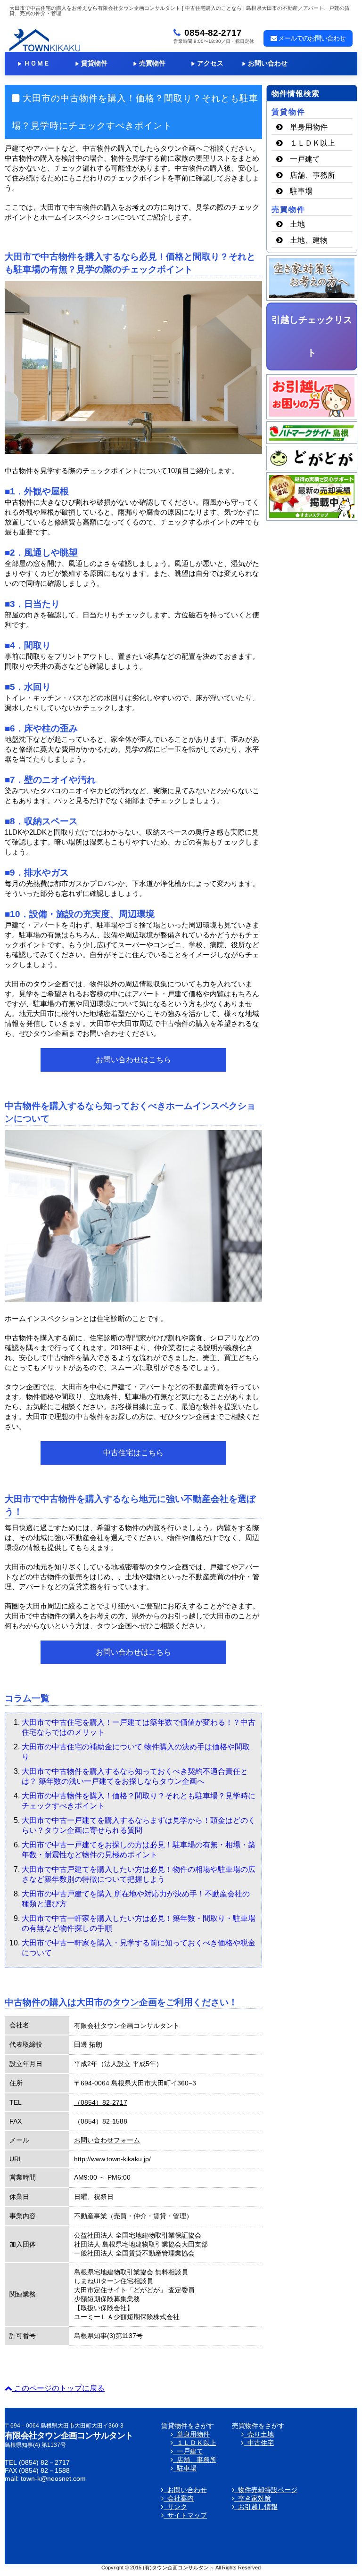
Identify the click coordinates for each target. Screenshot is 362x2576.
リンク (175, 2507)
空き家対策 (253, 2498)
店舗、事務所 (313, 175)
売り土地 (259, 2434)
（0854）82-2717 (101, 2102)
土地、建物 (309, 240)
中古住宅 (259, 2443)
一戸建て (305, 159)
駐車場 (301, 191)
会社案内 (179, 2498)
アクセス (207, 63)
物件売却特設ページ (266, 2490)
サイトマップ (185, 2515)
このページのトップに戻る (58, 2388)
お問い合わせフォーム (107, 2140)
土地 (297, 224)
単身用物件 (309, 127)
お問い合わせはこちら (133, 1060)
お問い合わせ (265, 63)
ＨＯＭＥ (34, 63)
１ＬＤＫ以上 (313, 143)
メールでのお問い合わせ (311, 38)
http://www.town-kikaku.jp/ (112, 2159)
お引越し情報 (256, 2507)
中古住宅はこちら (133, 1453)
